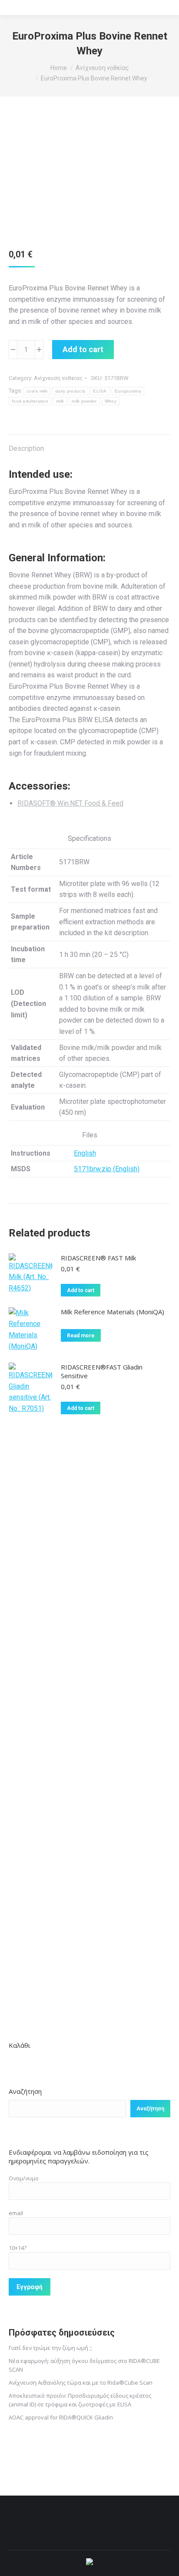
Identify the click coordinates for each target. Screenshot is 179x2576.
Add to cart (83, 349)
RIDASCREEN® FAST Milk (98, 1258)
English (85, 1153)
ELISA (100, 391)
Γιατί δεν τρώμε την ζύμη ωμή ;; (50, 2348)
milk (60, 401)
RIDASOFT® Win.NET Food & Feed (70, 803)
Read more (81, 1336)
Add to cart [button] (81, 1290)
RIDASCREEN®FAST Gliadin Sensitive (102, 1371)
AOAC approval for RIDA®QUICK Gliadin (61, 2417)
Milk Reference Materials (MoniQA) (113, 1312)
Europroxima (128, 391)
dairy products (70, 391)
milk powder (84, 401)
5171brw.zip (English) (107, 1169)
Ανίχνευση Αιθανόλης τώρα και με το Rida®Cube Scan (81, 2383)
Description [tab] (26, 448)
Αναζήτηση (25, 2091)
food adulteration (30, 401)
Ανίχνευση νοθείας (58, 378)
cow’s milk (37, 391)
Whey (111, 401)
